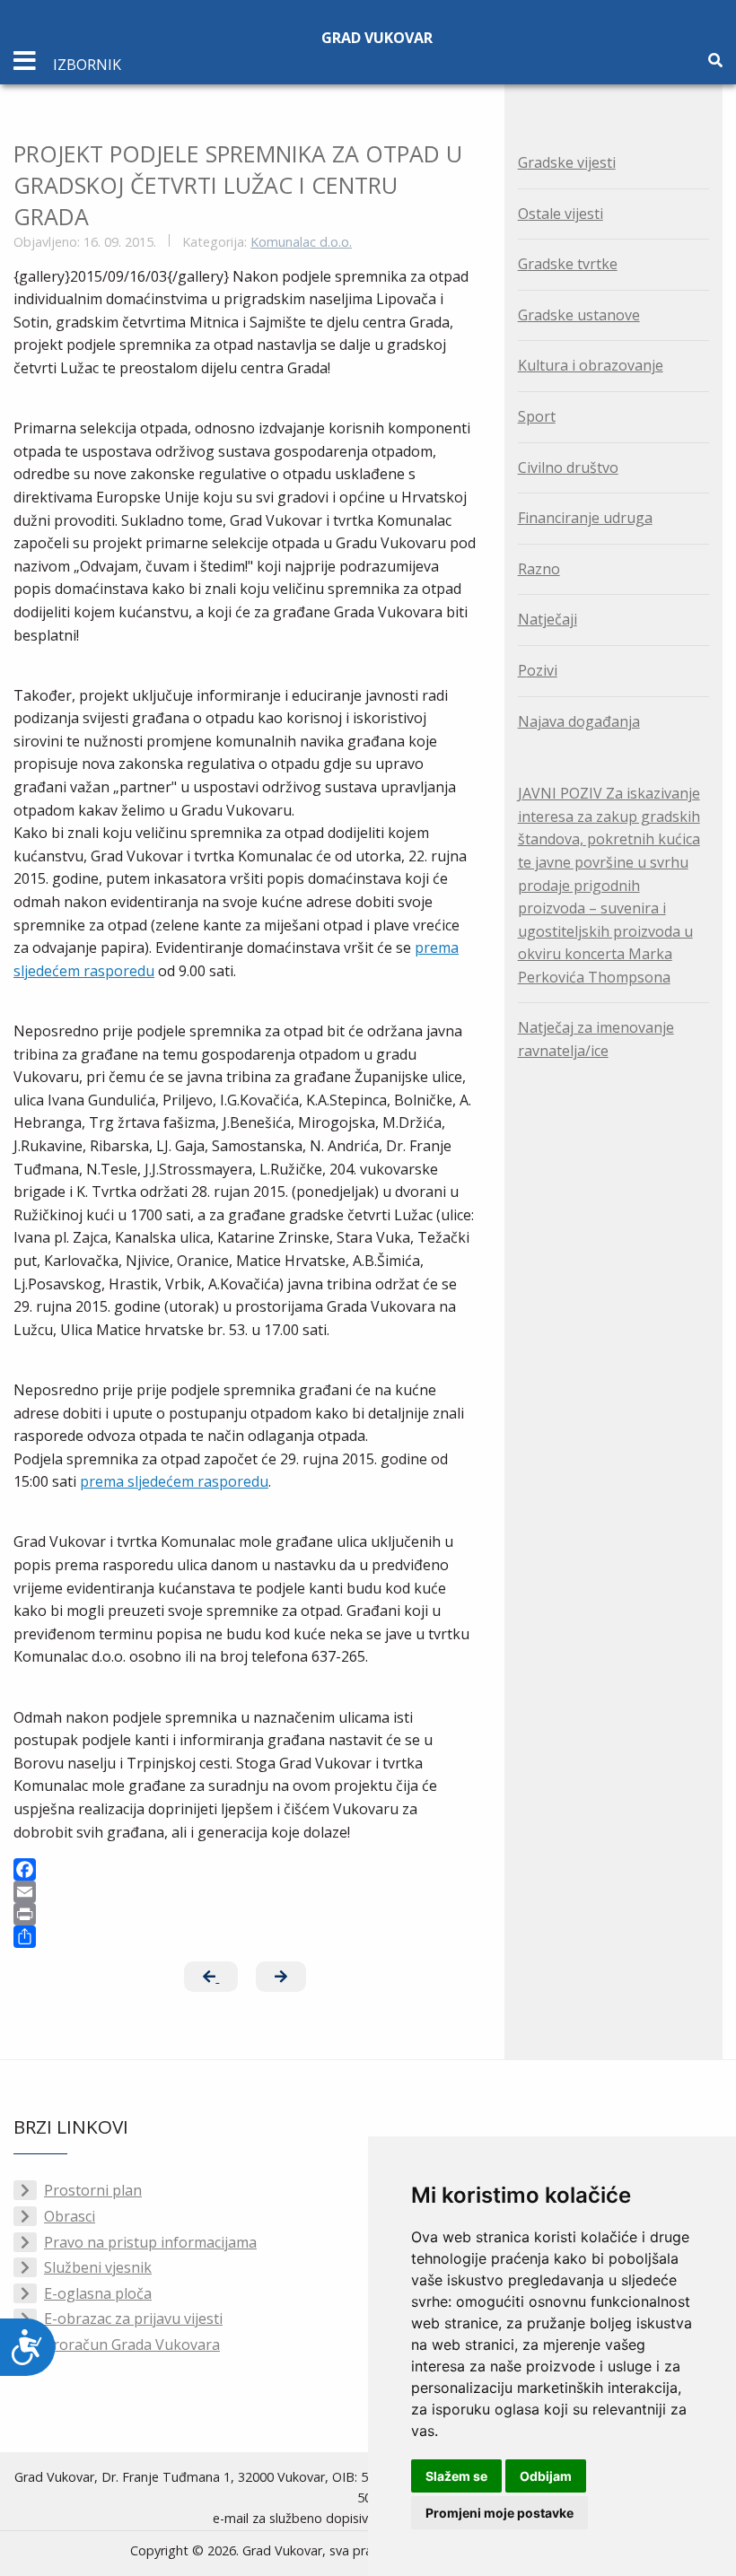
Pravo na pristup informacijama (150, 2242)
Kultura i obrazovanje (591, 365)
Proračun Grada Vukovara (132, 2345)
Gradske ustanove (579, 315)
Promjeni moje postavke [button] (499, 2513)
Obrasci (70, 2216)
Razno (539, 569)
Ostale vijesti (561, 214)
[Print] (245, 1914)
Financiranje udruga (585, 518)
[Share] (245, 1937)
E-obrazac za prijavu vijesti (133, 2318)
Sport (537, 416)
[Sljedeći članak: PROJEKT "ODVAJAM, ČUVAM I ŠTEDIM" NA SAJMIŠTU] (281, 1977)
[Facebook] (245, 1869)
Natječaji (548, 619)
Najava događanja (579, 721)
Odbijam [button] (546, 2476)
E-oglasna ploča (98, 2293)
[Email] (245, 1892)
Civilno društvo (568, 467)
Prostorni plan (93, 2190)
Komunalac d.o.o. (301, 242)
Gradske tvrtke (568, 264)
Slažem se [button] (456, 2476)
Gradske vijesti (567, 162)
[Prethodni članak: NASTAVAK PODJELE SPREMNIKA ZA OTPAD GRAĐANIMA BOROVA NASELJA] (211, 1977)
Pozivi (538, 670)
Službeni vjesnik (98, 2267)
